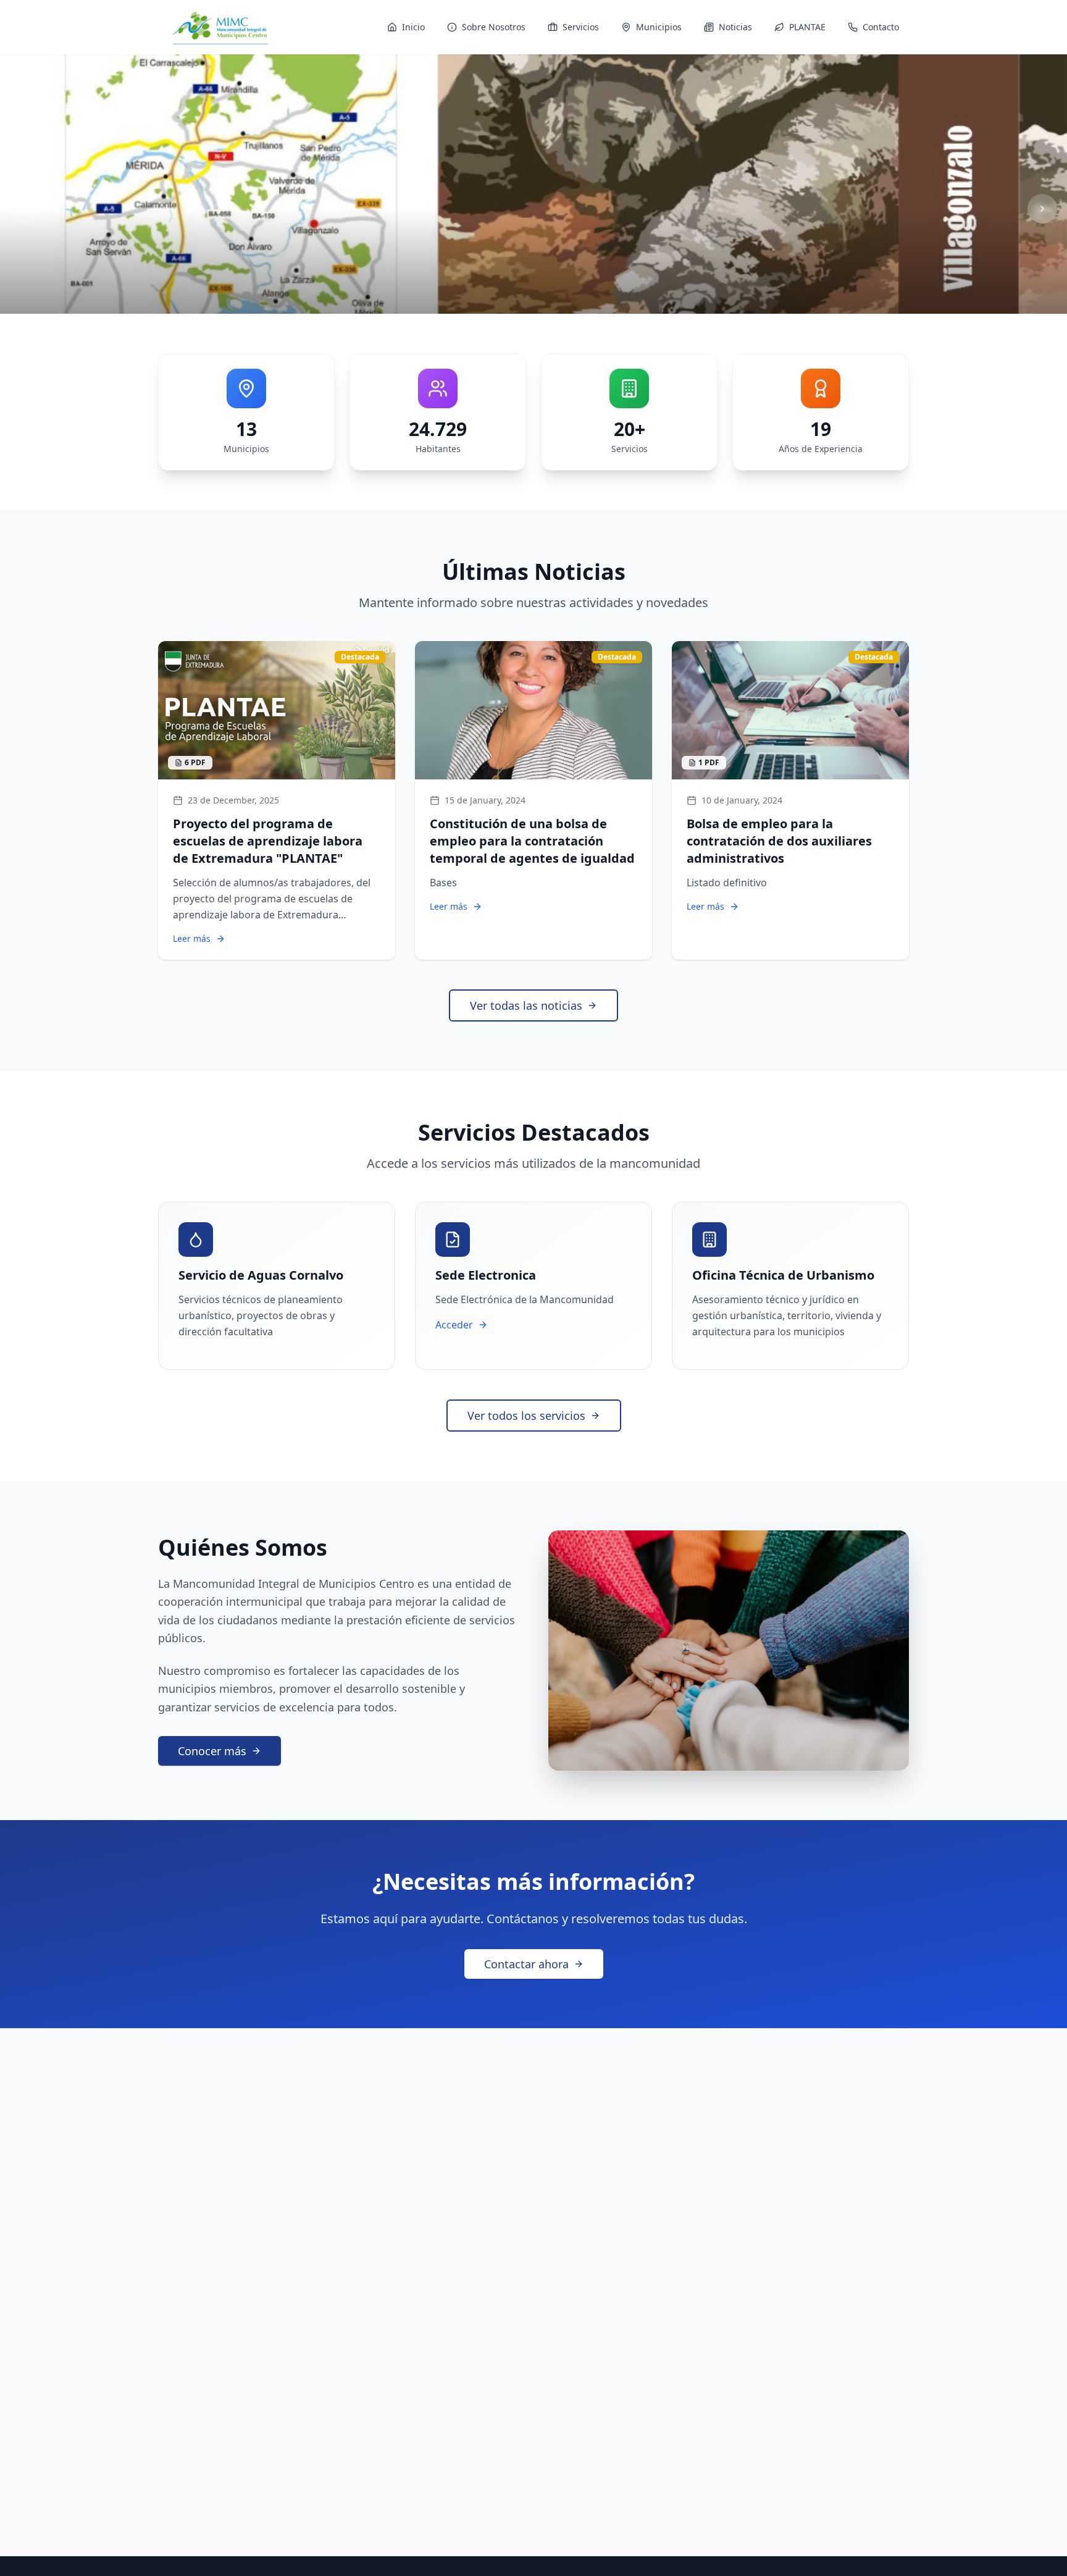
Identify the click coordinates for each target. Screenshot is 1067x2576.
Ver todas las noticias (526, 1005)
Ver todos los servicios (526, 1416)
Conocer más (212, 1751)
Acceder (454, 1325)
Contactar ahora (526, 1964)
